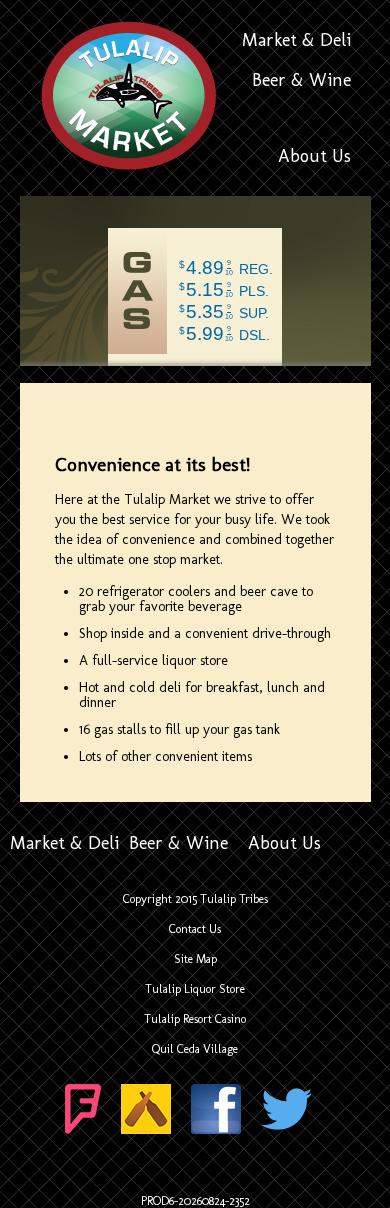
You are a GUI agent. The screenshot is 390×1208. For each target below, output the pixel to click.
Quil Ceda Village (195, 1049)
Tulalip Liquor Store (195, 989)
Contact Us (195, 929)
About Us (314, 156)
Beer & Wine (301, 80)
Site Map (195, 959)
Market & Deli (296, 40)
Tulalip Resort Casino (195, 1019)
